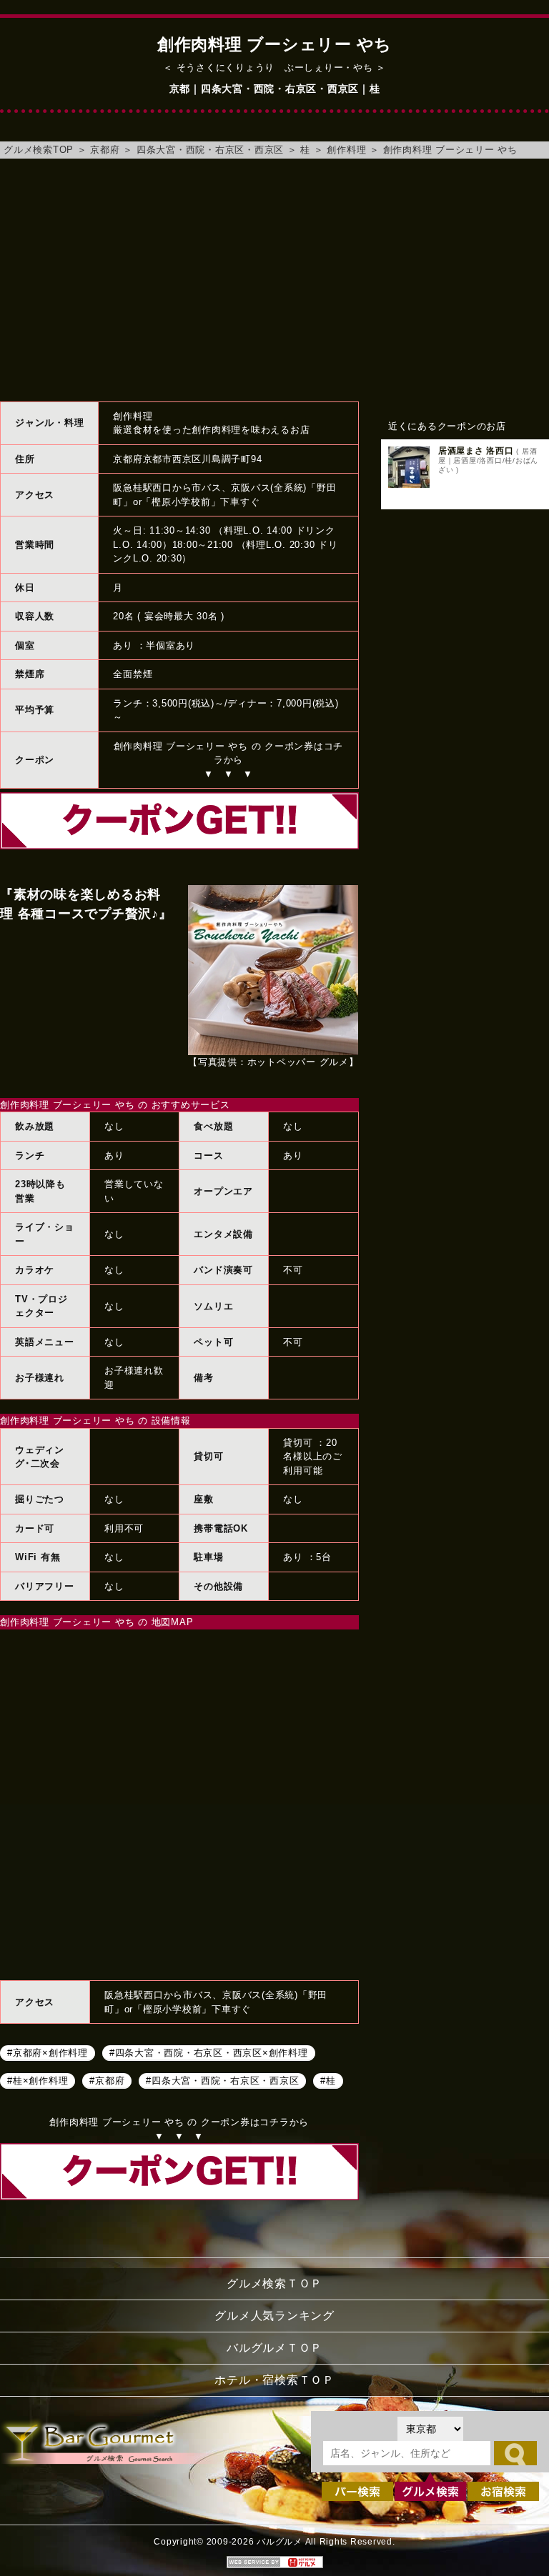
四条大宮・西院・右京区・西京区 (210, 150)
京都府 (105, 150)
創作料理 (346, 150)
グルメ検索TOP (39, 150)
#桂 (328, 2080)
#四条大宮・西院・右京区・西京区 (222, 2080)
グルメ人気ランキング (274, 2316)
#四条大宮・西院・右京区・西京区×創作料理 (209, 2052)
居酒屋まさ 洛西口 (476, 451)
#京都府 (107, 2080)
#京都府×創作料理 (48, 2052)
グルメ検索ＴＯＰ (274, 2283)
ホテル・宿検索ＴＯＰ (274, 2380)
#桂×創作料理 (38, 2080)
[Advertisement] (274, 280)
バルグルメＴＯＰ (274, 2348)
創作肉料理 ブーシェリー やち (450, 150)
